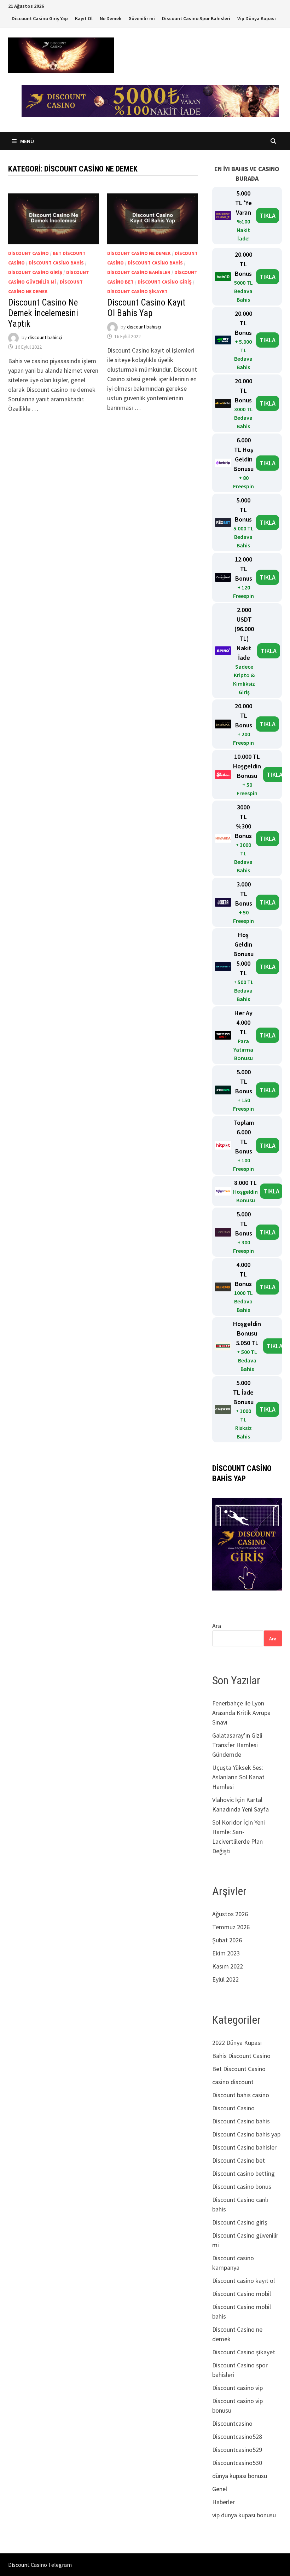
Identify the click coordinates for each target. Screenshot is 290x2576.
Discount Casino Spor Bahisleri (196, 18)
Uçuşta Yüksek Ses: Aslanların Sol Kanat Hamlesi (238, 1777)
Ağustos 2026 (230, 1914)
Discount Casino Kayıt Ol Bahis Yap (146, 308)
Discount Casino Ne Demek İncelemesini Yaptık (43, 313)
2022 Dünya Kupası (237, 2043)
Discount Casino (28, 253)
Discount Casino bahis (56, 263)
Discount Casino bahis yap (246, 2134)
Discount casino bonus (242, 2187)
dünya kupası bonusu (240, 2476)
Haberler (224, 2502)
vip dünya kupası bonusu (244, 2515)
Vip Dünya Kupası (257, 18)
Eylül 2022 (225, 1979)
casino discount (233, 2082)
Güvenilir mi (142, 18)
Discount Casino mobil (242, 2294)
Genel (220, 2489)
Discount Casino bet (239, 2160)
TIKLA (268, 216)
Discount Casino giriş (35, 272)
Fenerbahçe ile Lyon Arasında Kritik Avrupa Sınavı (241, 1713)
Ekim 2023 (226, 1953)
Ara (217, 1626)
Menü (27, 141)
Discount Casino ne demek (139, 253)
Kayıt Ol (84, 18)
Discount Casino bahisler (139, 272)
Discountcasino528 (237, 2437)
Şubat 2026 (227, 1940)
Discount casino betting (243, 2173)
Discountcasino (232, 2423)
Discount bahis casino (241, 2095)
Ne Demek (111, 18)
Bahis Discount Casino (241, 2056)
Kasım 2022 (228, 1966)
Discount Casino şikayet (137, 291)
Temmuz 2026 (231, 1927)
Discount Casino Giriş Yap (40, 18)
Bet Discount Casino (239, 2069)
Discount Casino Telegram (40, 2565)
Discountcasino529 (237, 2450)
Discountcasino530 (237, 2463)
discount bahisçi (45, 337)
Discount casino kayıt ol (243, 2281)
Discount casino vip (237, 2388)
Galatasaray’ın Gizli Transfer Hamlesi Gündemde (237, 1745)
